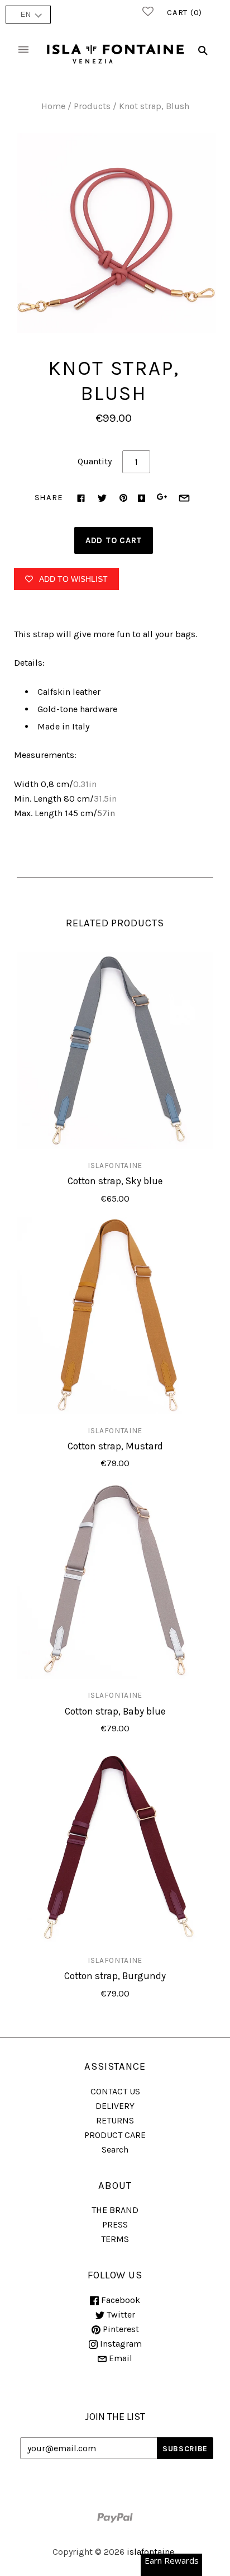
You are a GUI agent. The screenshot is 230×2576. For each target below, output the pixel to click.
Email (119, 2358)
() (185, 12)
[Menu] (23, 51)
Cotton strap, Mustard (115, 1446)
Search (115, 2149)
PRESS (115, 2224)
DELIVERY (115, 2106)
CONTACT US (115, 2091)
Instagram (120, 2344)
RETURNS (115, 2120)
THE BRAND (115, 2210)
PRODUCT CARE (115, 2135)
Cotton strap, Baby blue (115, 1711)
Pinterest (120, 2329)
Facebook (119, 2300)
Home (53, 106)
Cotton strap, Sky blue (115, 1181)
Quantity (95, 461)
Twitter (120, 2314)
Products (92, 106)
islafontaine (115, 1165)
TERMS (115, 2239)
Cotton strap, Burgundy (115, 1976)
